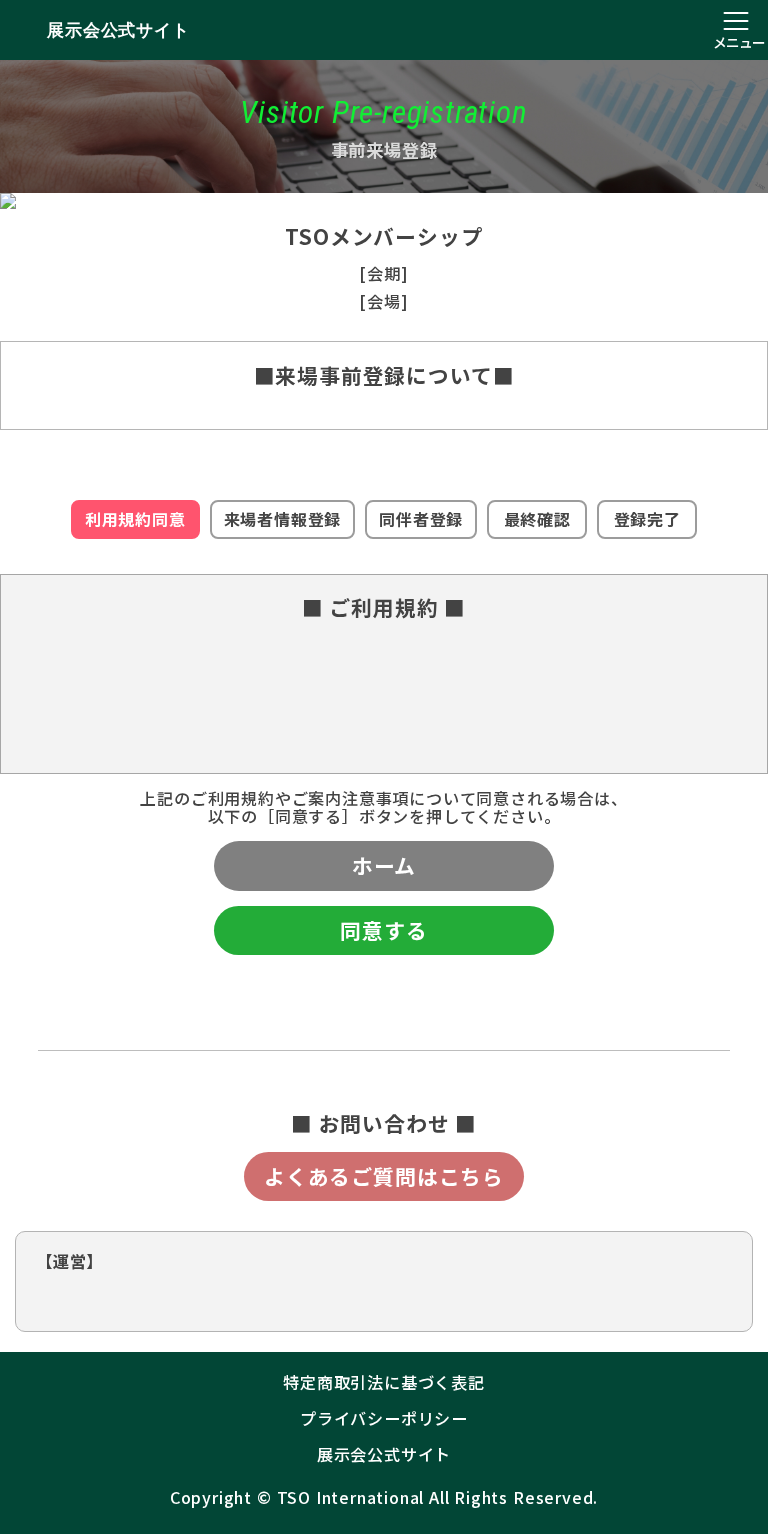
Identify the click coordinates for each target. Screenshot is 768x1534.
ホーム (384, 865)
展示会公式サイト (118, 30)
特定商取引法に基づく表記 (384, 1382)
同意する (383, 930)
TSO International (351, 1497)
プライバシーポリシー (384, 1418)
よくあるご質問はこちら (384, 1176)
